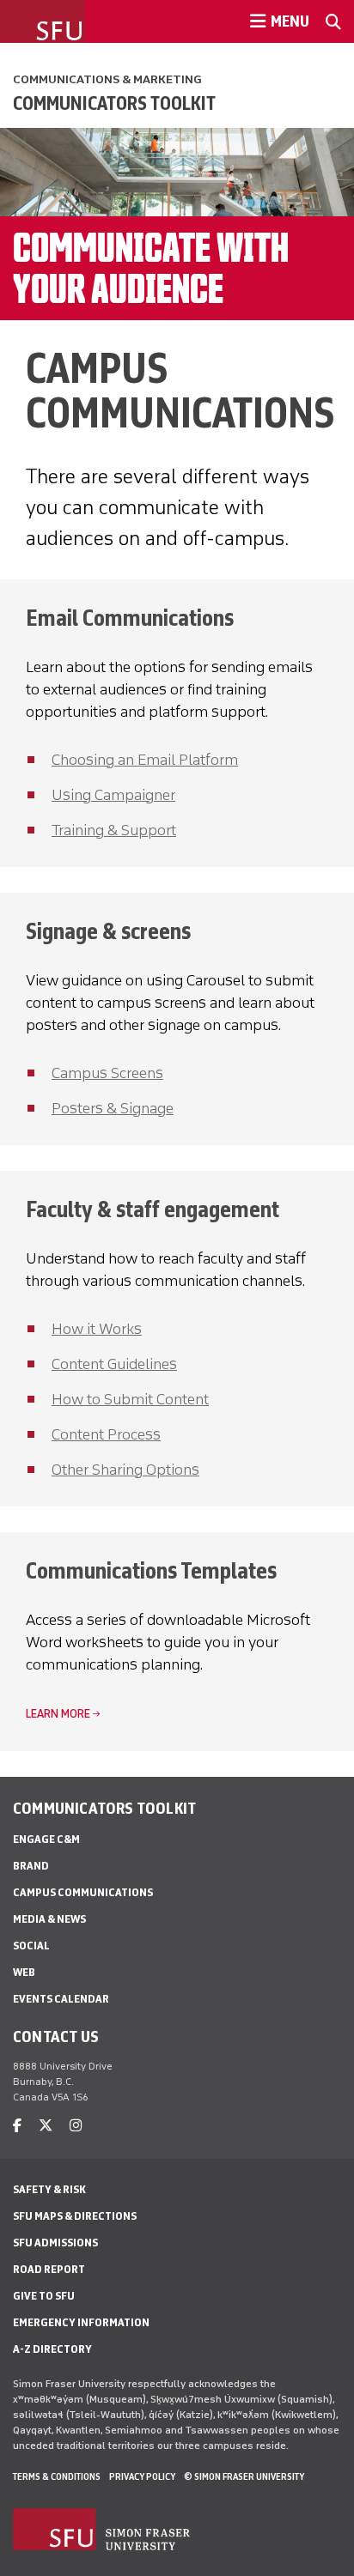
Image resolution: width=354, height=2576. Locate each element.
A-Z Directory (52, 2349)
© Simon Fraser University (244, 2476)
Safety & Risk (49, 2189)
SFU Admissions (55, 2243)
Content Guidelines (114, 1364)
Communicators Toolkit (114, 103)
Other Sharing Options (125, 1470)
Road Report (49, 2269)
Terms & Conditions (57, 2476)
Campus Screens (107, 1073)
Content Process (106, 1434)
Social (31, 1946)
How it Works (97, 1329)
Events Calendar (61, 1999)
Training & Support (114, 830)
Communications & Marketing (107, 79)
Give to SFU (44, 2296)
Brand (31, 1866)
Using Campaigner (113, 795)
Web (24, 1972)
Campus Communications (83, 1892)
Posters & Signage (113, 1108)
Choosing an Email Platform (145, 760)
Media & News (49, 1919)
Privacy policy (142, 2476)
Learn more (58, 1714)
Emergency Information (81, 2322)
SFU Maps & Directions (75, 2216)
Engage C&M (46, 1839)
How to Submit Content (130, 1399)
